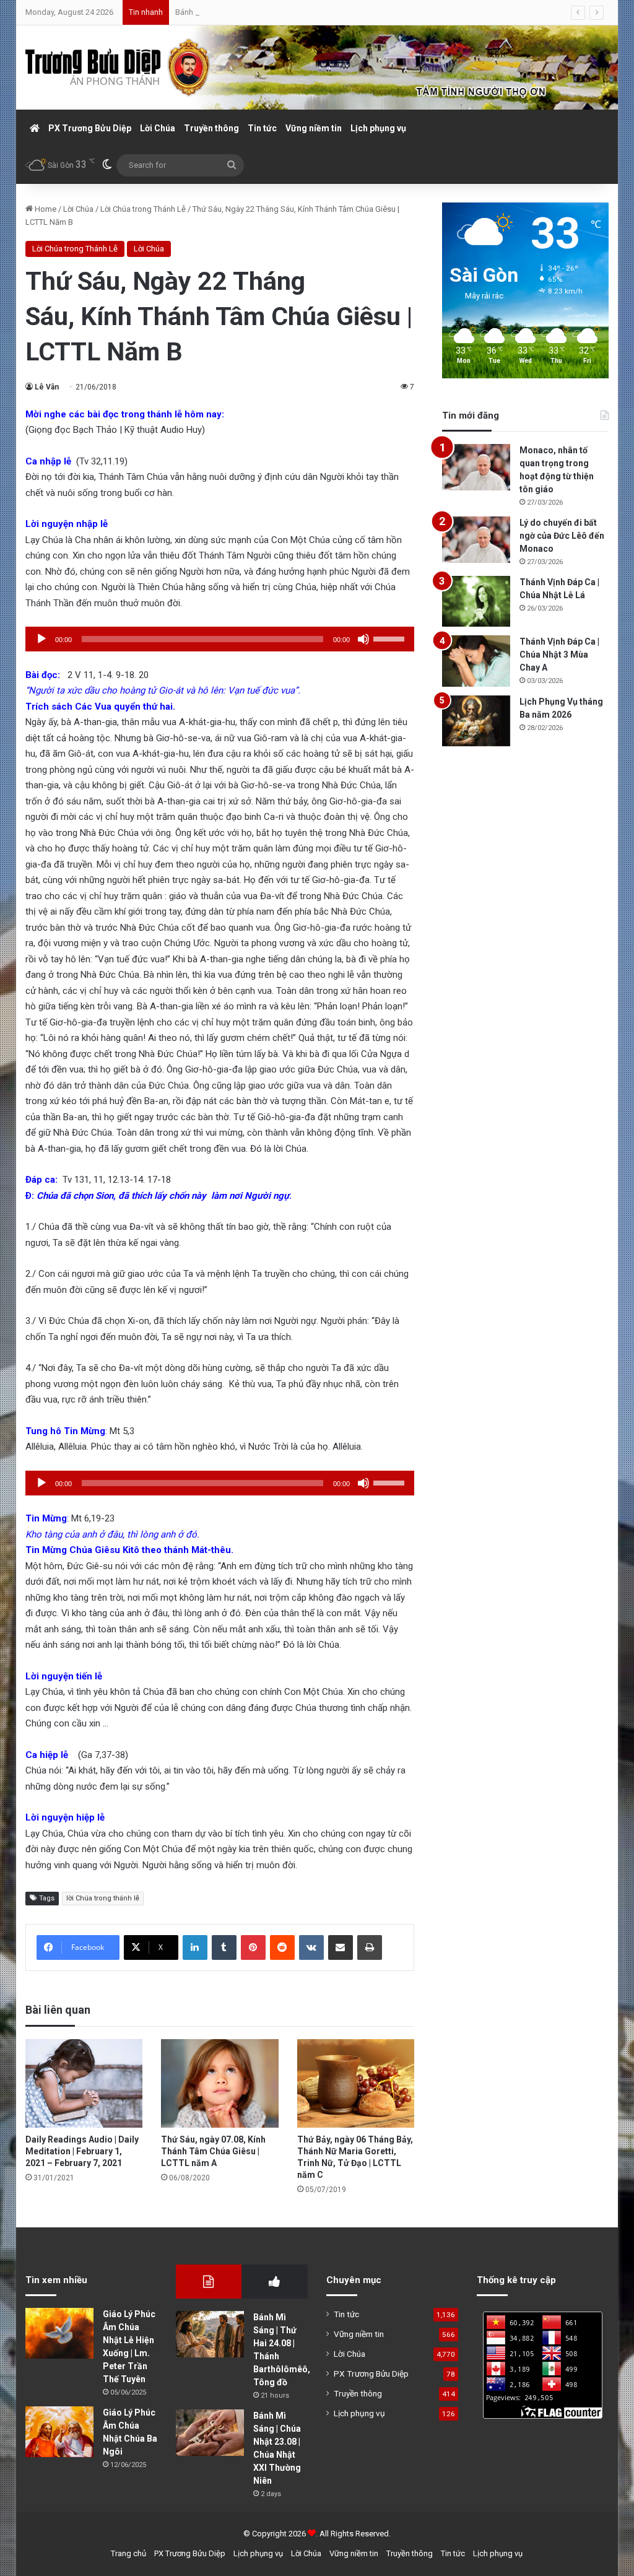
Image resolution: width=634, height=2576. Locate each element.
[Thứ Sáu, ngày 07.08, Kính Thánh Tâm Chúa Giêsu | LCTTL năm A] (220, 2083)
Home (45, 209)
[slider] (391, 638)
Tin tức (262, 128)
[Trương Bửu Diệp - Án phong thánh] (118, 67)
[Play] (41, 639)
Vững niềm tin (314, 128)
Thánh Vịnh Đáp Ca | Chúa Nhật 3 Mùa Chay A (559, 655)
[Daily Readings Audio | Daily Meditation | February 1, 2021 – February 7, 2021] (84, 2083)
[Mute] (363, 639)
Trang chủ (128, 2553)
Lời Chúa (158, 128)
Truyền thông (211, 128)
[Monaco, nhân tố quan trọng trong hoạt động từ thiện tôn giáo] (476, 467)
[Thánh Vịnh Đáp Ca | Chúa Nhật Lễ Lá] (476, 602)
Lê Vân (47, 387)
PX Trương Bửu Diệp (90, 128)
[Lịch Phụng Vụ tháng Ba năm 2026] (476, 721)
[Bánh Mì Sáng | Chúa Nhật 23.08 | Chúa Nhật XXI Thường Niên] (210, 2433)
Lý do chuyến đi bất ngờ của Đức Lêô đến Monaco (562, 536)
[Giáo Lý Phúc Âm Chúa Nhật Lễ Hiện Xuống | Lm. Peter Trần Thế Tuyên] (59, 2334)
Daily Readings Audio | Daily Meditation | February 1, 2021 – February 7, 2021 (82, 2151)
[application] (220, 639)
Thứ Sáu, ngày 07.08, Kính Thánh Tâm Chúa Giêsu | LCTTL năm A (213, 2151)
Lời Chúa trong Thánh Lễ (143, 209)
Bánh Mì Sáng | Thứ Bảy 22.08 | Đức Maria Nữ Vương (267, 12)
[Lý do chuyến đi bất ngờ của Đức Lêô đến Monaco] (476, 540)
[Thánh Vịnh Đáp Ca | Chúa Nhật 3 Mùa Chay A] (476, 661)
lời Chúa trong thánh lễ (103, 1898)
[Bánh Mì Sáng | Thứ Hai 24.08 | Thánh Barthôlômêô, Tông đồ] (210, 2334)
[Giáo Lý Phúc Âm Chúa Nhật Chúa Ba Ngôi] (59, 2432)
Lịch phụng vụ (378, 128)
